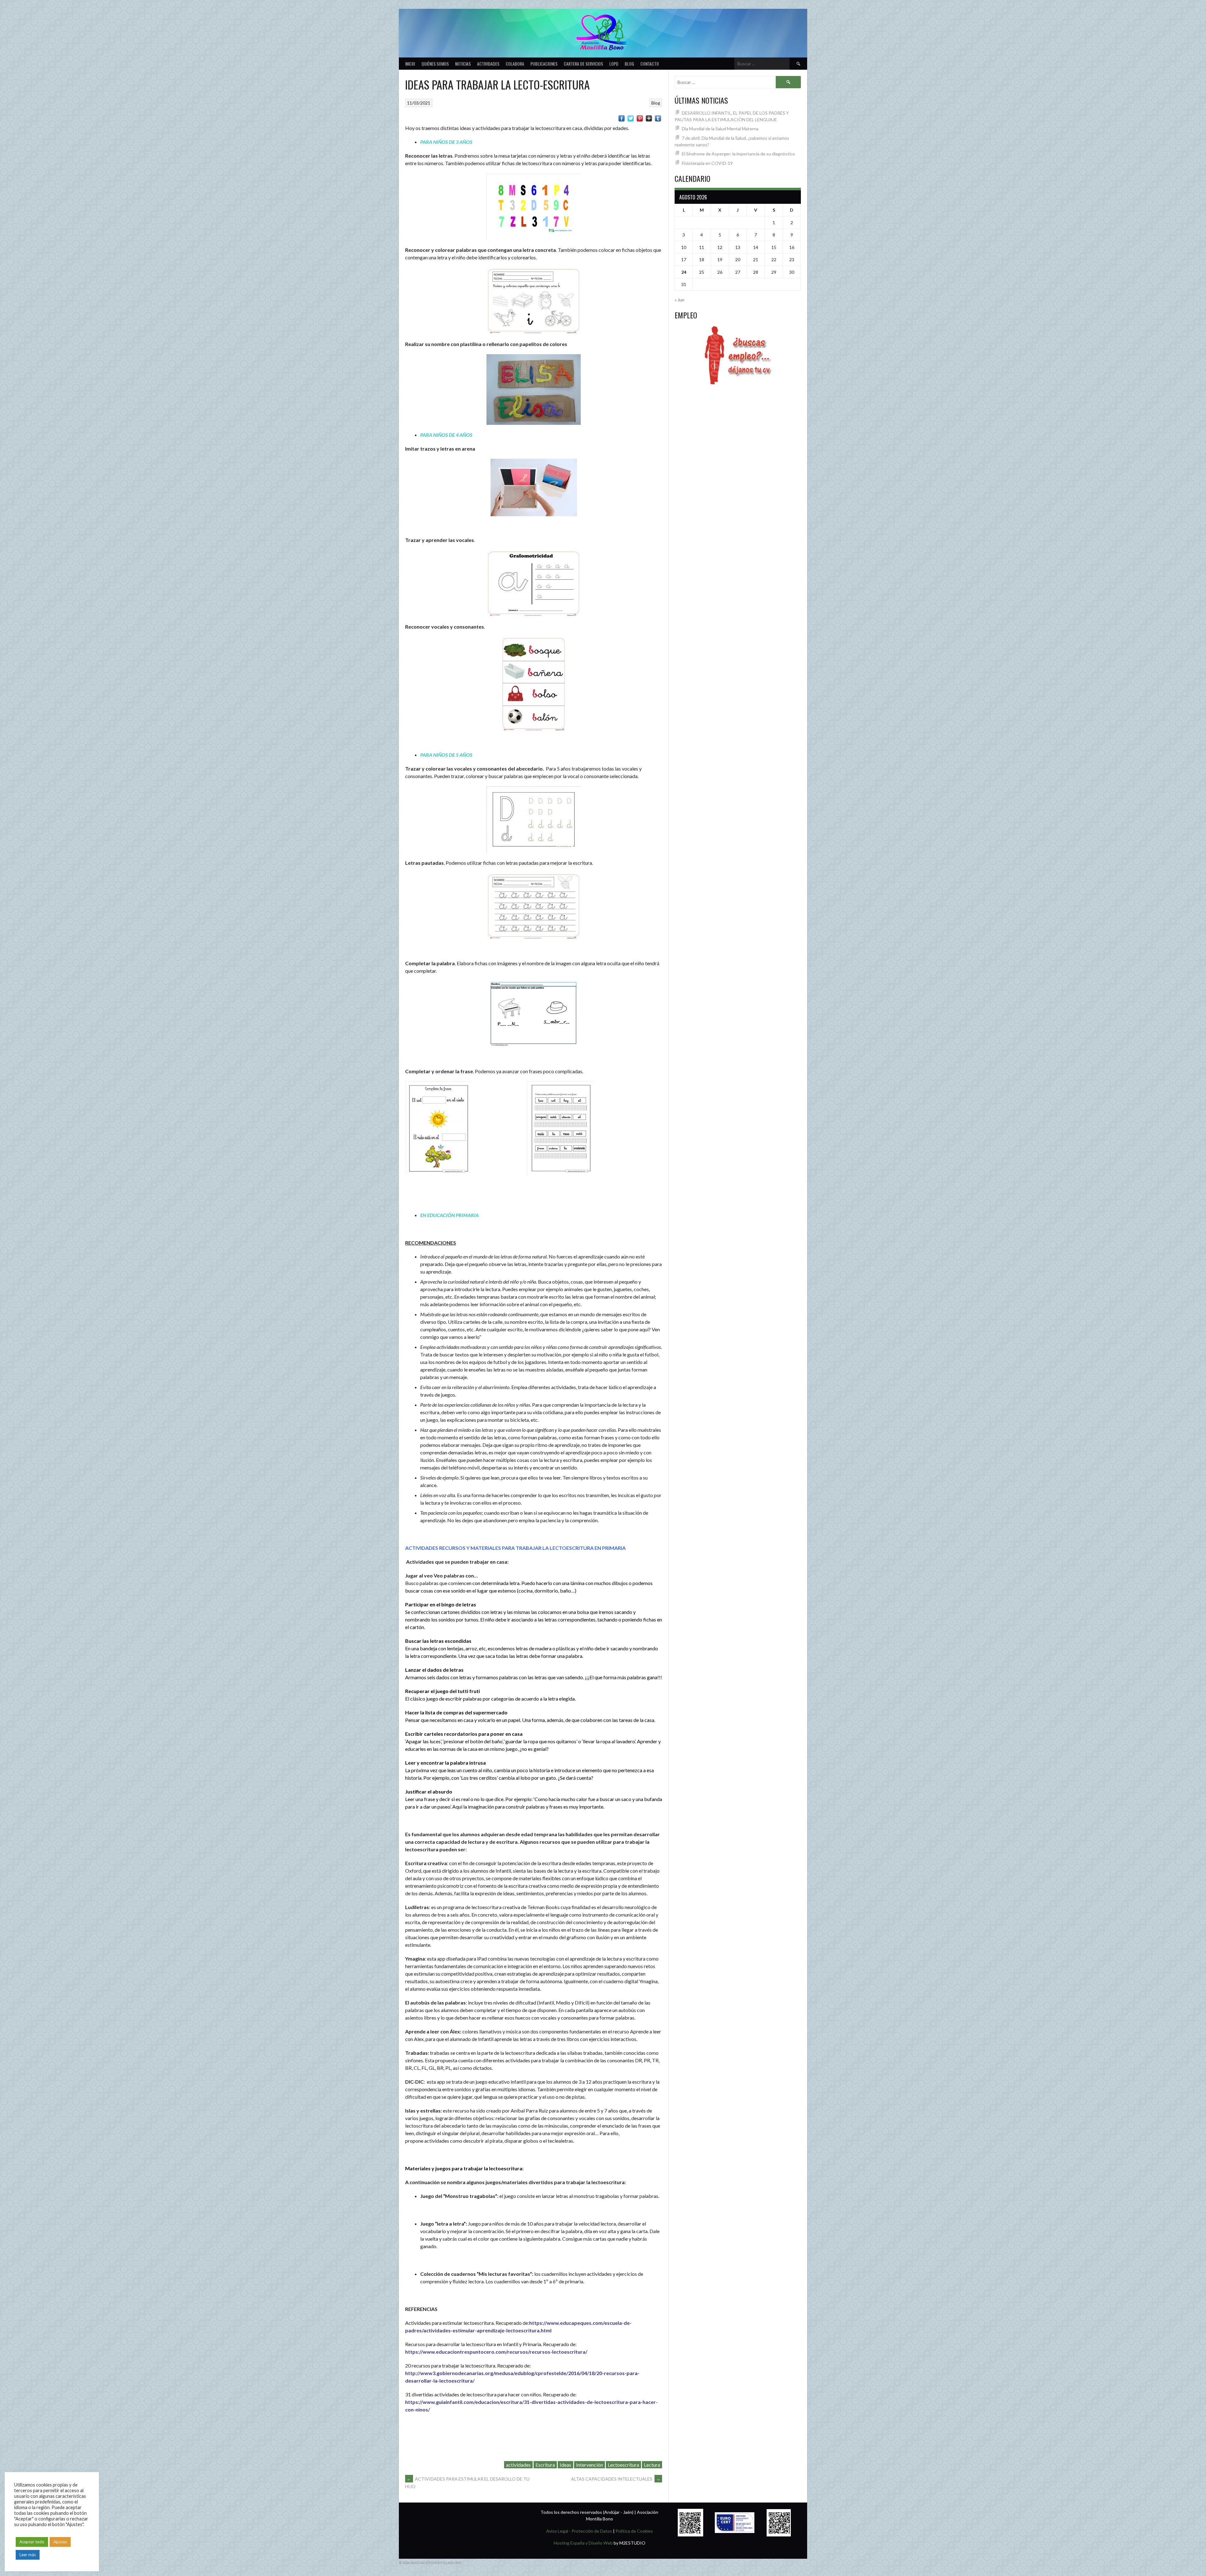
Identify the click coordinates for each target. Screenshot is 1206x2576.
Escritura (545, 2465)
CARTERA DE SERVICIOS (583, 64)
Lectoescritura (623, 2465)
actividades (518, 2465)
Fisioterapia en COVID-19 (707, 163)
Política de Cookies (634, 2531)
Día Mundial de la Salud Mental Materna (720, 129)
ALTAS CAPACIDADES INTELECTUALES (616, 2479)
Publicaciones (544, 64)
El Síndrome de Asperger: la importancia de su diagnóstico (738, 154)
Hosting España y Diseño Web (583, 2543)
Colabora (515, 64)
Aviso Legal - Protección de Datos (579, 2531)
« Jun (679, 300)
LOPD (614, 64)
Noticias (463, 64)
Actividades (488, 64)
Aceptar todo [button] (32, 2542)
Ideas (565, 2465)
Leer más (28, 2555)
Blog (629, 64)
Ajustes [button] (60, 2542)
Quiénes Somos (435, 64)
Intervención (589, 2465)
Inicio (410, 64)
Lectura (652, 2465)
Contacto (650, 64)
